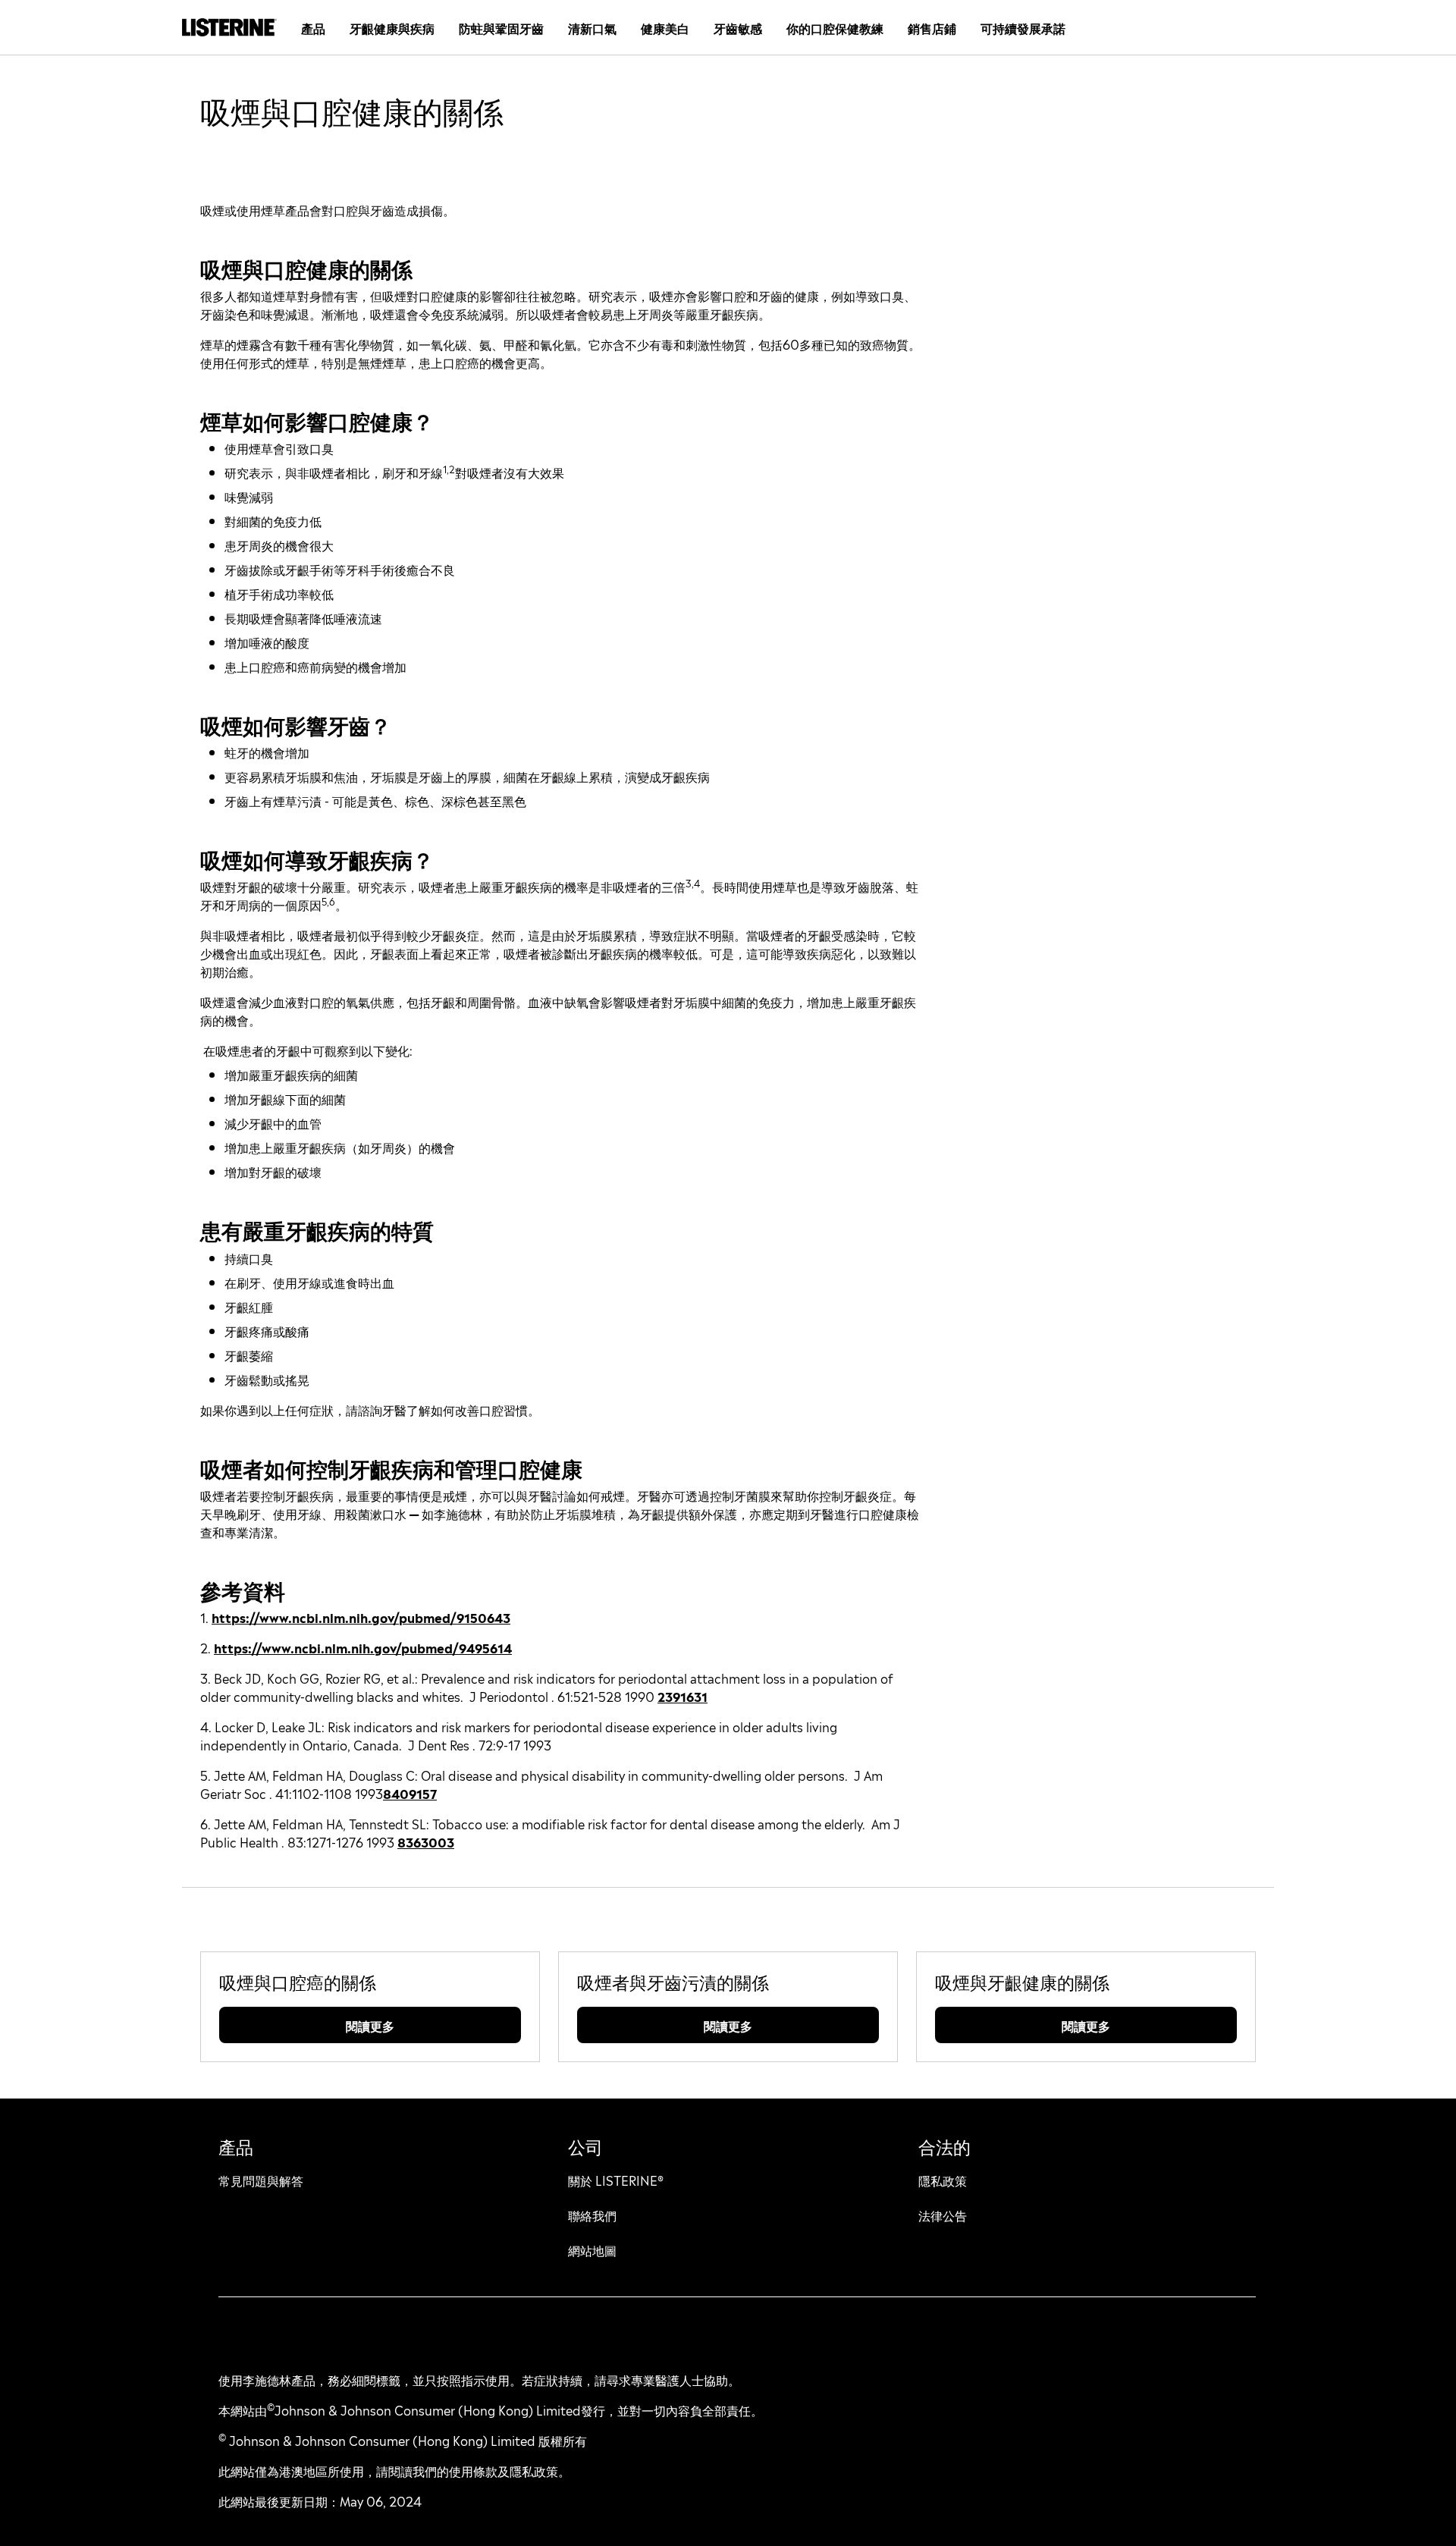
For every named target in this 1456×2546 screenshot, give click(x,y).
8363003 (426, 1841)
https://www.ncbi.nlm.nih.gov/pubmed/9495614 (363, 1647)
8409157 (410, 1793)
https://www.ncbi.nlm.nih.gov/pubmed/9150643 (361, 1617)
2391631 (682, 1696)
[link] (298, 1981)
